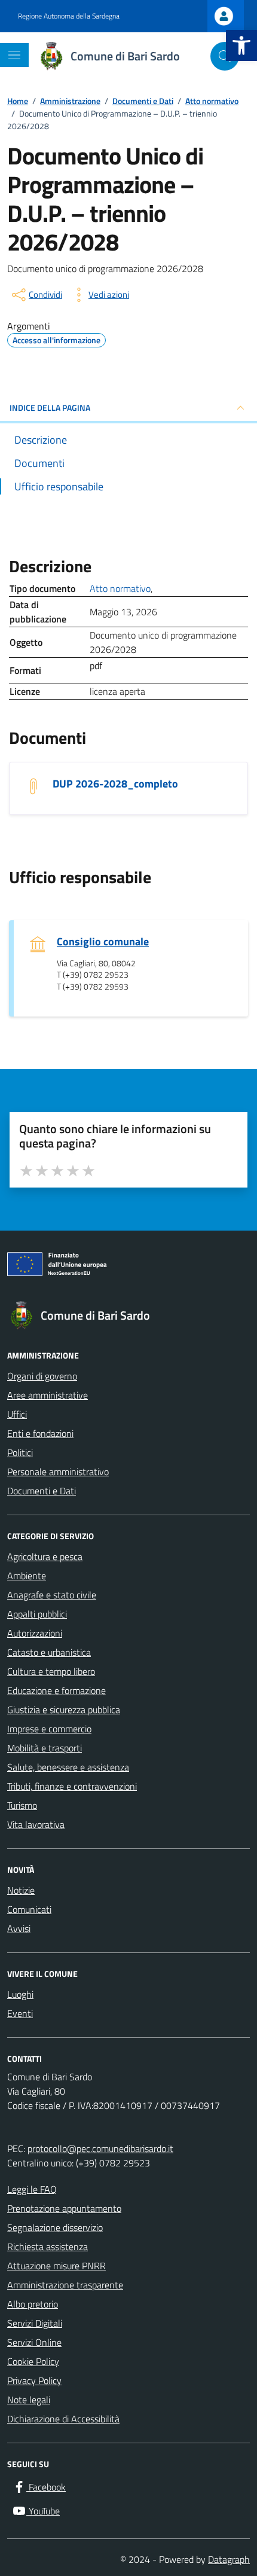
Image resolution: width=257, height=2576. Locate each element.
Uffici (17, 1414)
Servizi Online (34, 2342)
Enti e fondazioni (40, 1433)
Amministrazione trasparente (65, 2285)
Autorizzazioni (35, 1633)
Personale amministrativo (58, 1472)
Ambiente (27, 1576)
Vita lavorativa (36, 1824)
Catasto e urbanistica (49, 1652)
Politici (20, 1452)
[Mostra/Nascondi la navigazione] (14, 55)
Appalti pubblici (37, 1614)
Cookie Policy (33, 2361)
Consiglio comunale (103, 941)
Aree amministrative (48, 1395)
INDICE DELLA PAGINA (50, 408)
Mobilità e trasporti (45, 1748)
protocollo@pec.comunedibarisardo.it (100, 2148)
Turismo (22, 1805)
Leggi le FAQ (32, 2189)
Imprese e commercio (49, 1729)
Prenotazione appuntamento (64, 2208)
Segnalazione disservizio (55, 2227)
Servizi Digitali (35, 2323)
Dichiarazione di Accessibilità (63, 2419)
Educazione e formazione (56, 1690)
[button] (241, 45)
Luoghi (20, 1994)
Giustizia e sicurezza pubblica (64, 1710)
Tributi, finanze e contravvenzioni (72, 1786)
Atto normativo (120, 588)
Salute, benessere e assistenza (68, 1767)
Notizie (21, 1890)
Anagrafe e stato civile (52, 1595)
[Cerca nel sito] (225, 56)
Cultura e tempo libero (51, 1671)
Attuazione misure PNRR (56, 2266)
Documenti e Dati (42, 1491)
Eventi (20, 2013)
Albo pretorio (33, 2304)
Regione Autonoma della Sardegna (69, 16)
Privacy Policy (34, 2380)
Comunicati (29, 1909)
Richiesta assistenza (48, 2247)
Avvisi (19, 1928)
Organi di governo (42, 1376)
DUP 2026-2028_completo (115, 784)
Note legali (29, 2400)
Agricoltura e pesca (45, 1556)
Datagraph (229, 2559)
